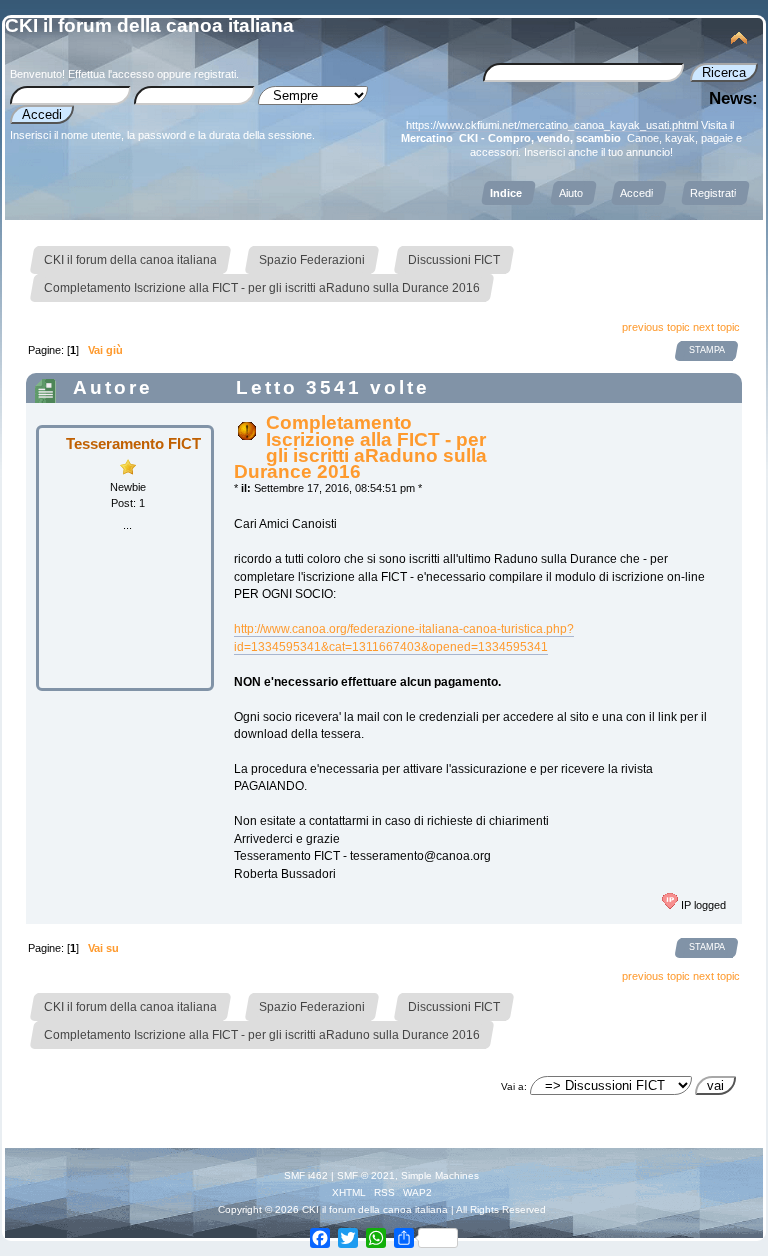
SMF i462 (306, 1175)
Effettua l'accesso (111, 74)
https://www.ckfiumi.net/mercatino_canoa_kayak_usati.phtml (552, 125)
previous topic (656, 327)
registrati (215, 74)
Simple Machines (440, 1175)
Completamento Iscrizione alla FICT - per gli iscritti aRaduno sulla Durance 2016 (360, 447)
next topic (716, 327)
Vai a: (514, 1086)
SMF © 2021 (366, 1175)
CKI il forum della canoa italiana (149, 25)
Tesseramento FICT (133, 443)
